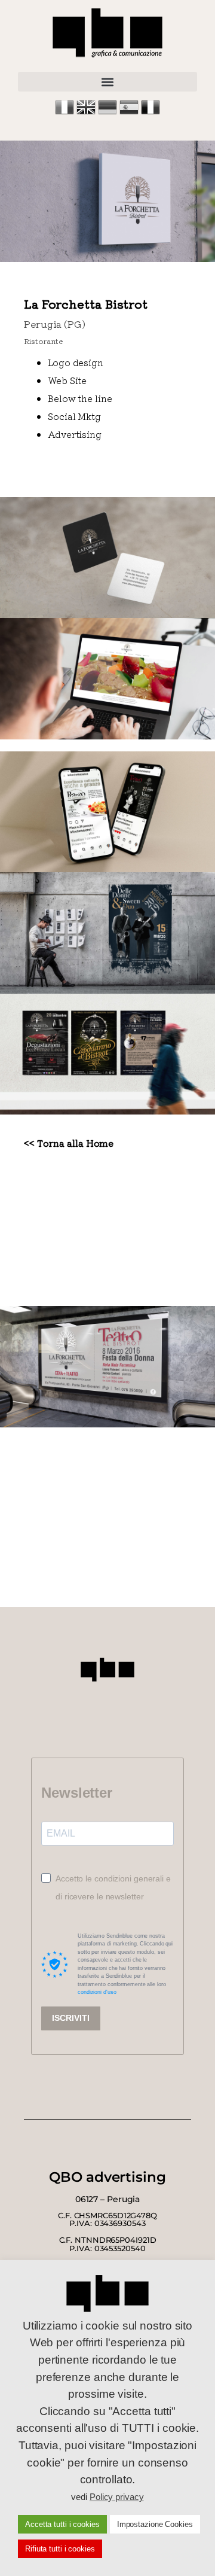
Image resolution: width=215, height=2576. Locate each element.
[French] (150, 113)
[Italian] (66, 113)
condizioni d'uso (97, 1992)
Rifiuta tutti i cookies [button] (60, 2549)
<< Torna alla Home (69, 1143)
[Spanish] (130, 113)
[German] (109, 113)
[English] (87, 113)
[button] (107, 82)
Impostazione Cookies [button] (155, 2524)
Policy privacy (117, 2497)
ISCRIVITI (71, 2018)
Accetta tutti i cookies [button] (62, 2524)
